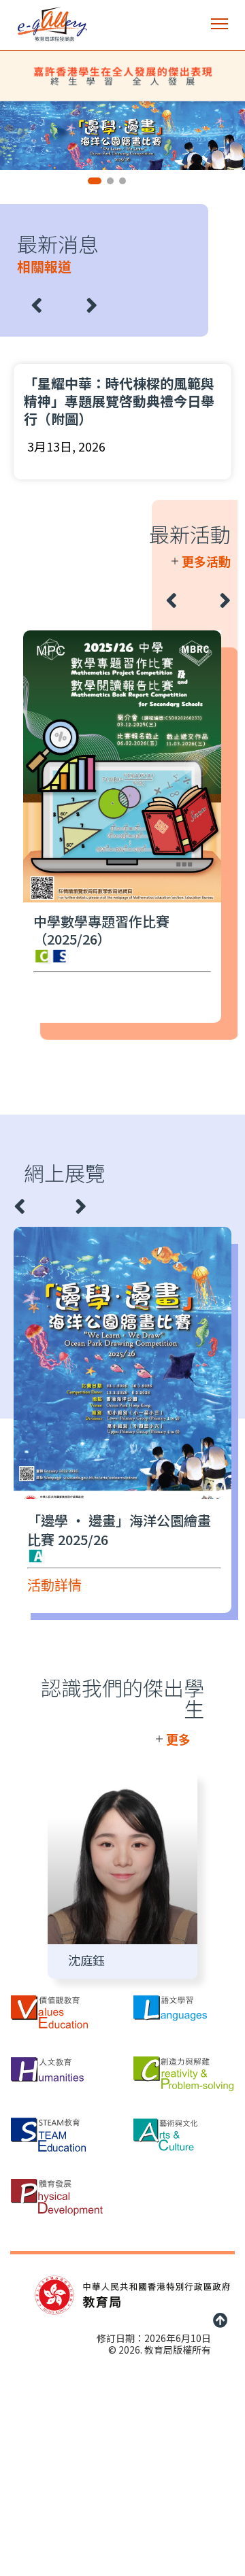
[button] (219, 24)
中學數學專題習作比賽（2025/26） (101, 930)
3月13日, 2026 (66, 446)
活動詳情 (54, 1586)
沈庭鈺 (86, 1960)
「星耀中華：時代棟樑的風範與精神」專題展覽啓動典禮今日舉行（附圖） (119, 401)
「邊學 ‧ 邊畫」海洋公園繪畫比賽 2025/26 (119, 1530)
